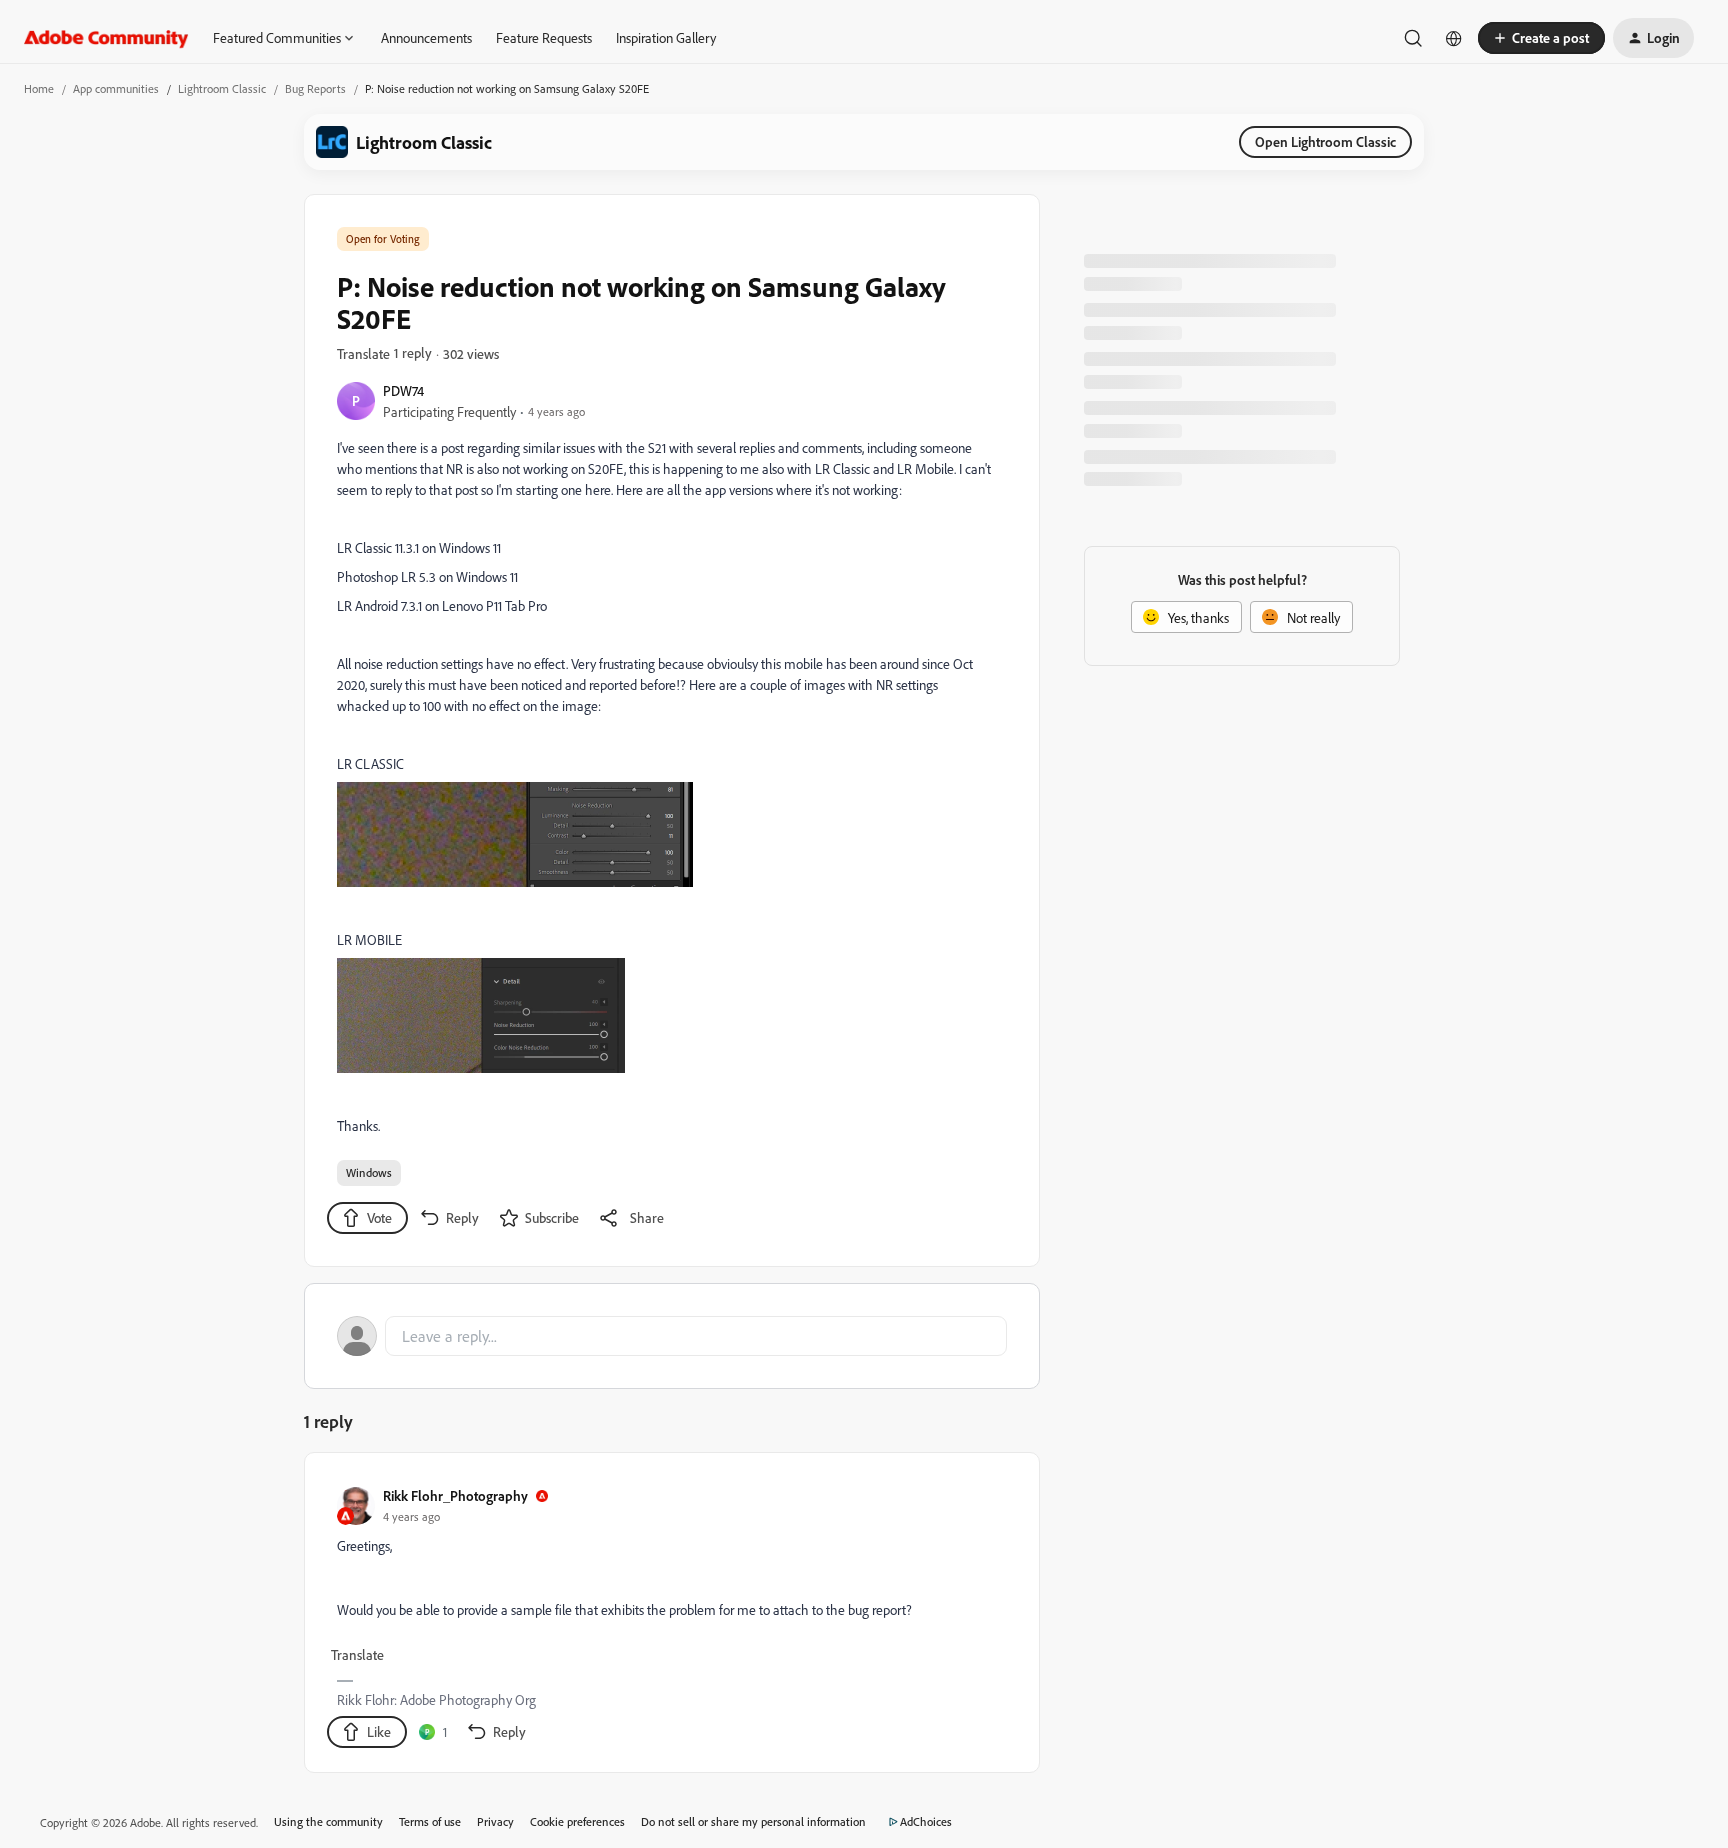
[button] (1541, 38)
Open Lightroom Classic (1325, 141)
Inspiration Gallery (666, 37)
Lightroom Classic (222, 88)
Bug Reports (315, 88)
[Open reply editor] (672, 1336)
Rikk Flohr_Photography (455, 1495)
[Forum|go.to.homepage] (106, 38)
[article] (671, 1616)
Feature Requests (544, 37)
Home (39, 88)
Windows (369, 1172)
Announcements (426, 37)
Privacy (495, 1821)
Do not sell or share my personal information (753, 1821)
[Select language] (1454, 38)
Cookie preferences (577, 1821)
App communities (116, 88)
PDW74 (403, 390)
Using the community (328, 1821)
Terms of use (430, 1821)
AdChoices (926, 1821)
